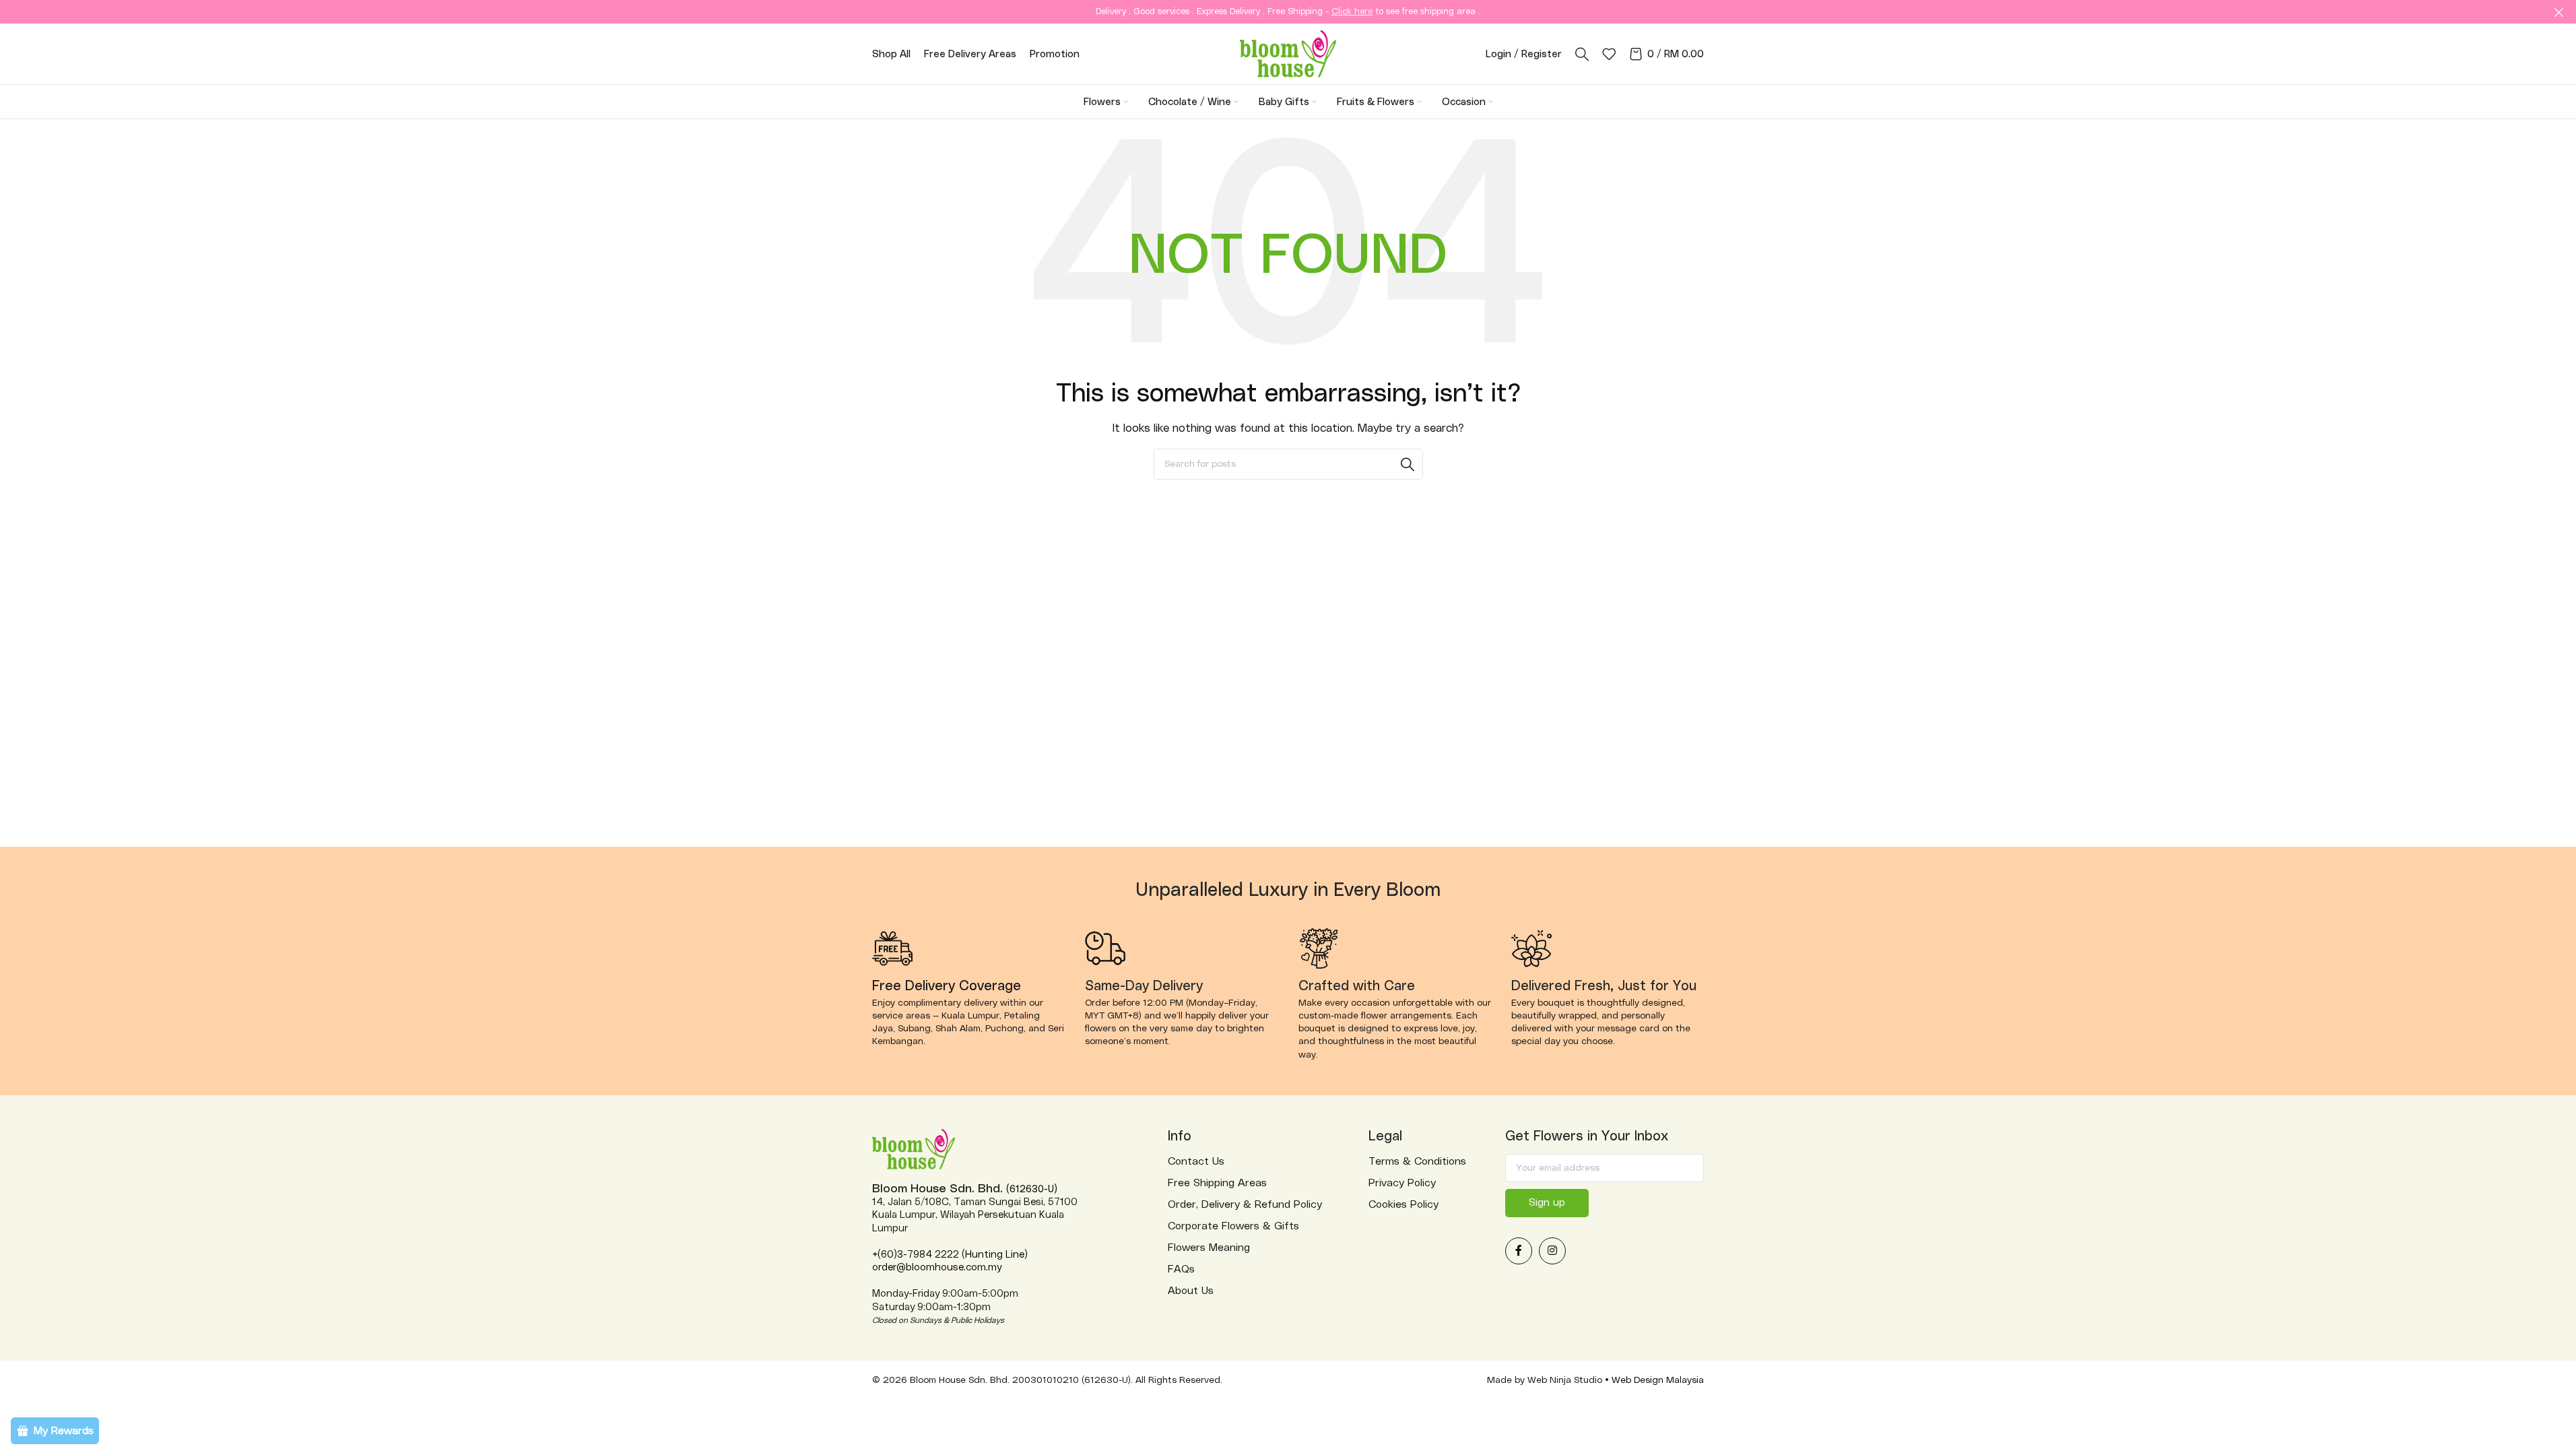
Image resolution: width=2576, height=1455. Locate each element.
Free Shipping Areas (1217, 1183)
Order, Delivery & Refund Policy (1245, 1204)
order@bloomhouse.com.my (937, 1267)
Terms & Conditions (1417, 1161)
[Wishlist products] (1609, 54)
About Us (1191, 1291)
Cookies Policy (1403, 1204)
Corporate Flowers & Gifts (1233, 1226)
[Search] (1582, 54)
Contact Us (1196, 1161)
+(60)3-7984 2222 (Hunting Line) (950, 1255)
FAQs (1181, 1269)
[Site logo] (1288, 53)
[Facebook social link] (1519, 1251)
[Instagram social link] (1552, 1251)
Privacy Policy (1402, 1183)
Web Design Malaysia (1658, 1380)
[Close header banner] (2559, 12)
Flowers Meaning (1209, 1248)
